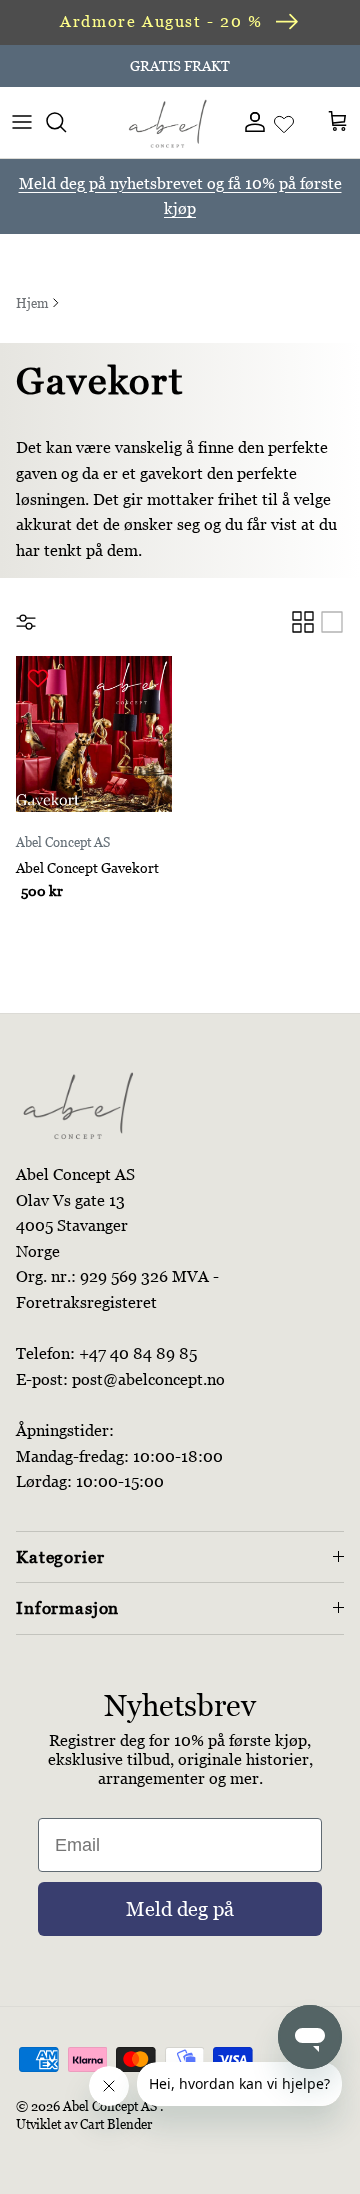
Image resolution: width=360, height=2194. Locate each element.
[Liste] (332, 622)
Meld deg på (180, 1909)
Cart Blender (116, 2124)
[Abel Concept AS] (168, 122)
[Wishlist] (284, 122)
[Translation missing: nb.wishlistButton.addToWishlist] (40, 678)
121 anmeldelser (262, 74)
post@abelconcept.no (148, 1379)
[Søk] (66, 122)
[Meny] (22, 122)
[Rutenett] (303, 622)
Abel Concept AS (110, 2106)
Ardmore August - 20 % (161, 21)
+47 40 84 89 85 (138, 1353)
